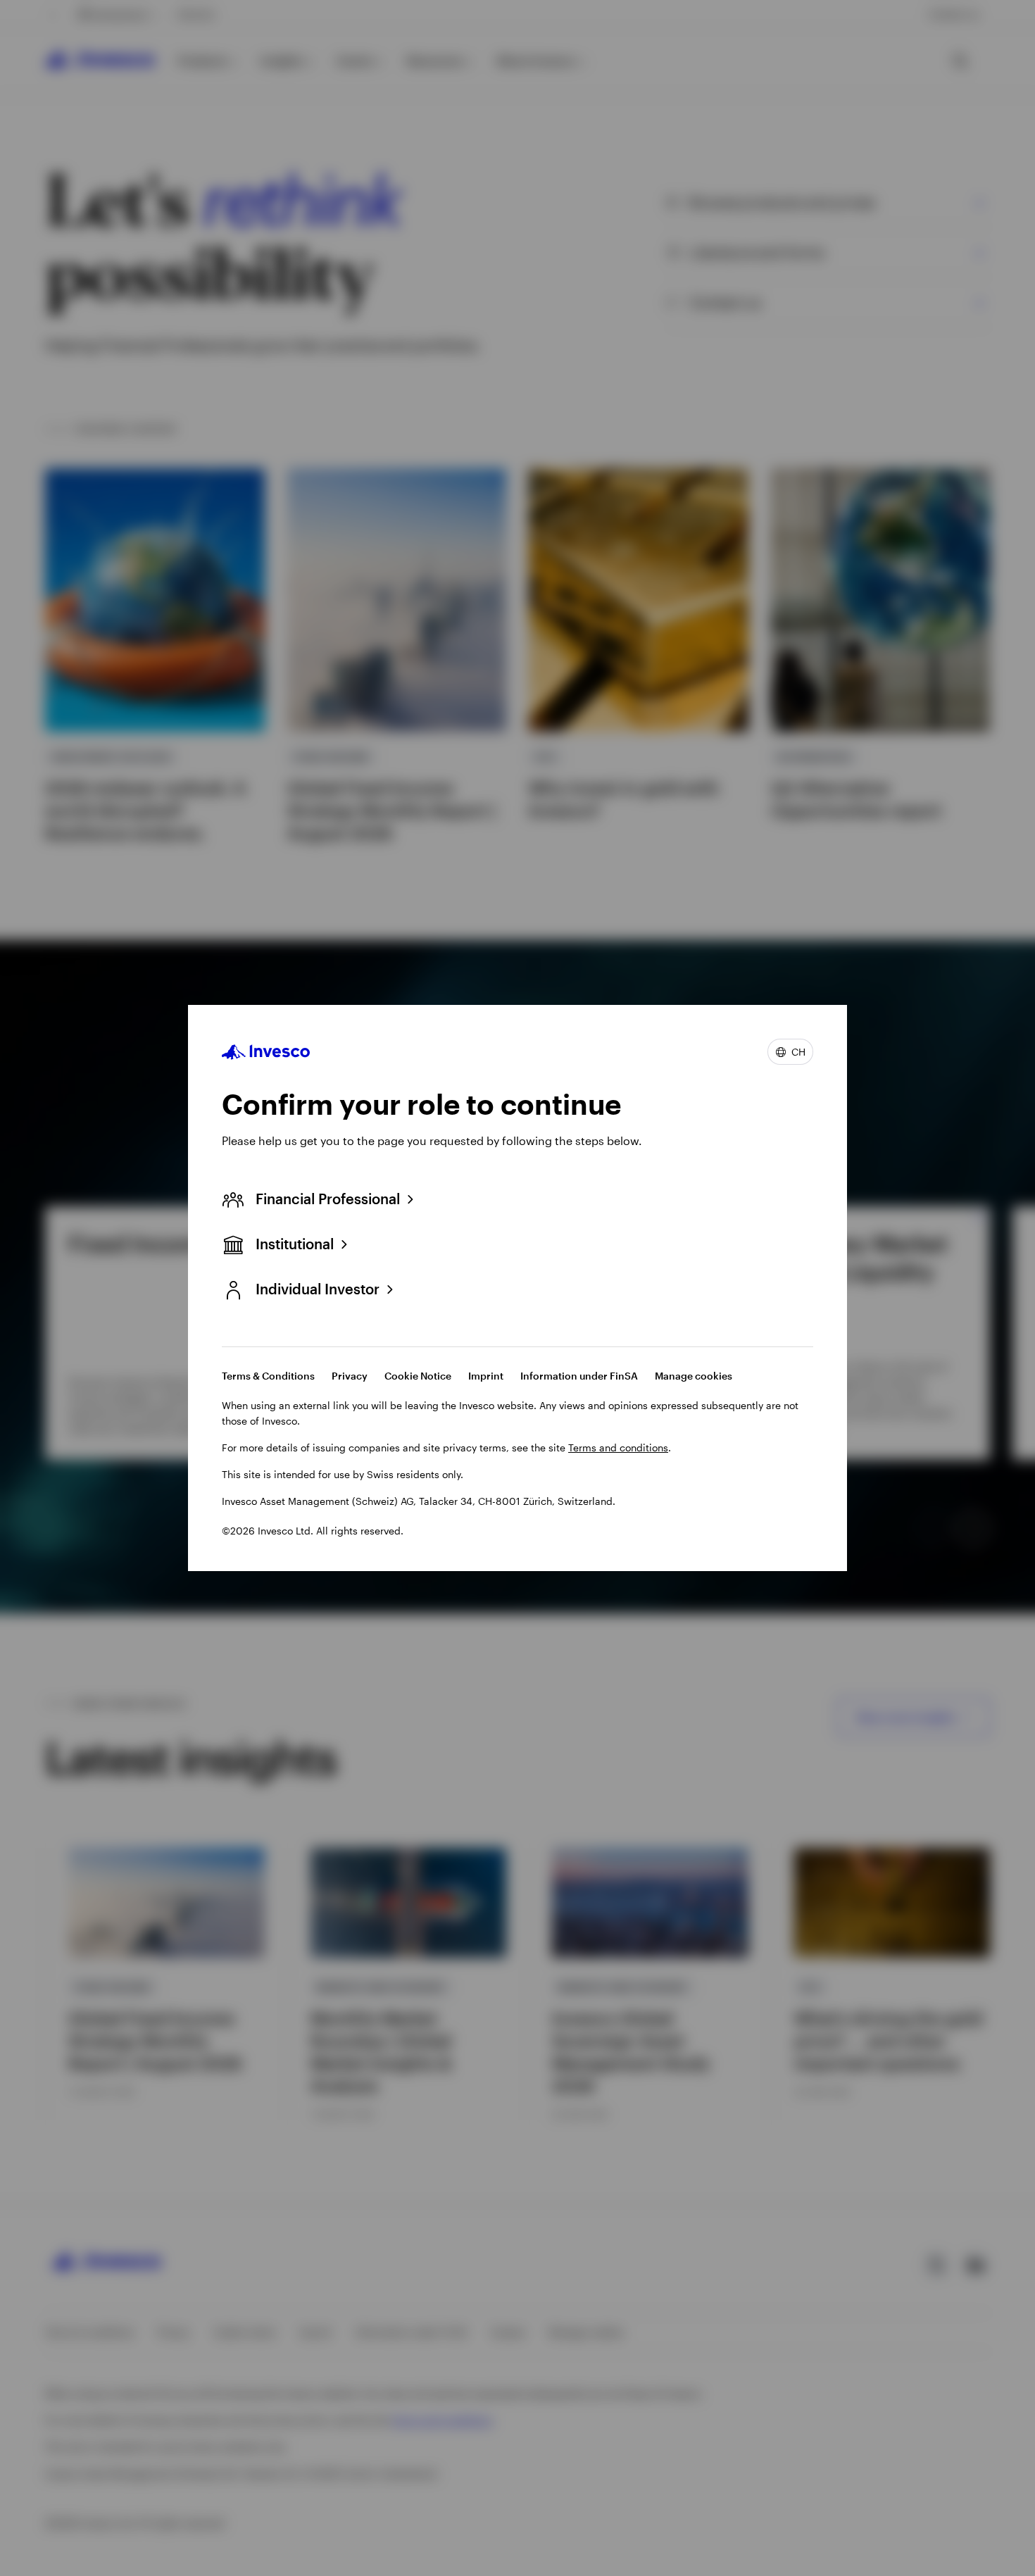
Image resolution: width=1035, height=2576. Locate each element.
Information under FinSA (579, 1376)
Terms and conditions (618, 1448)
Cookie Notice (418, 1376)
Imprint (486, 1376)
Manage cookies (694, 1376)
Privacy (350, 1376)
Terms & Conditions (268, 1376)
